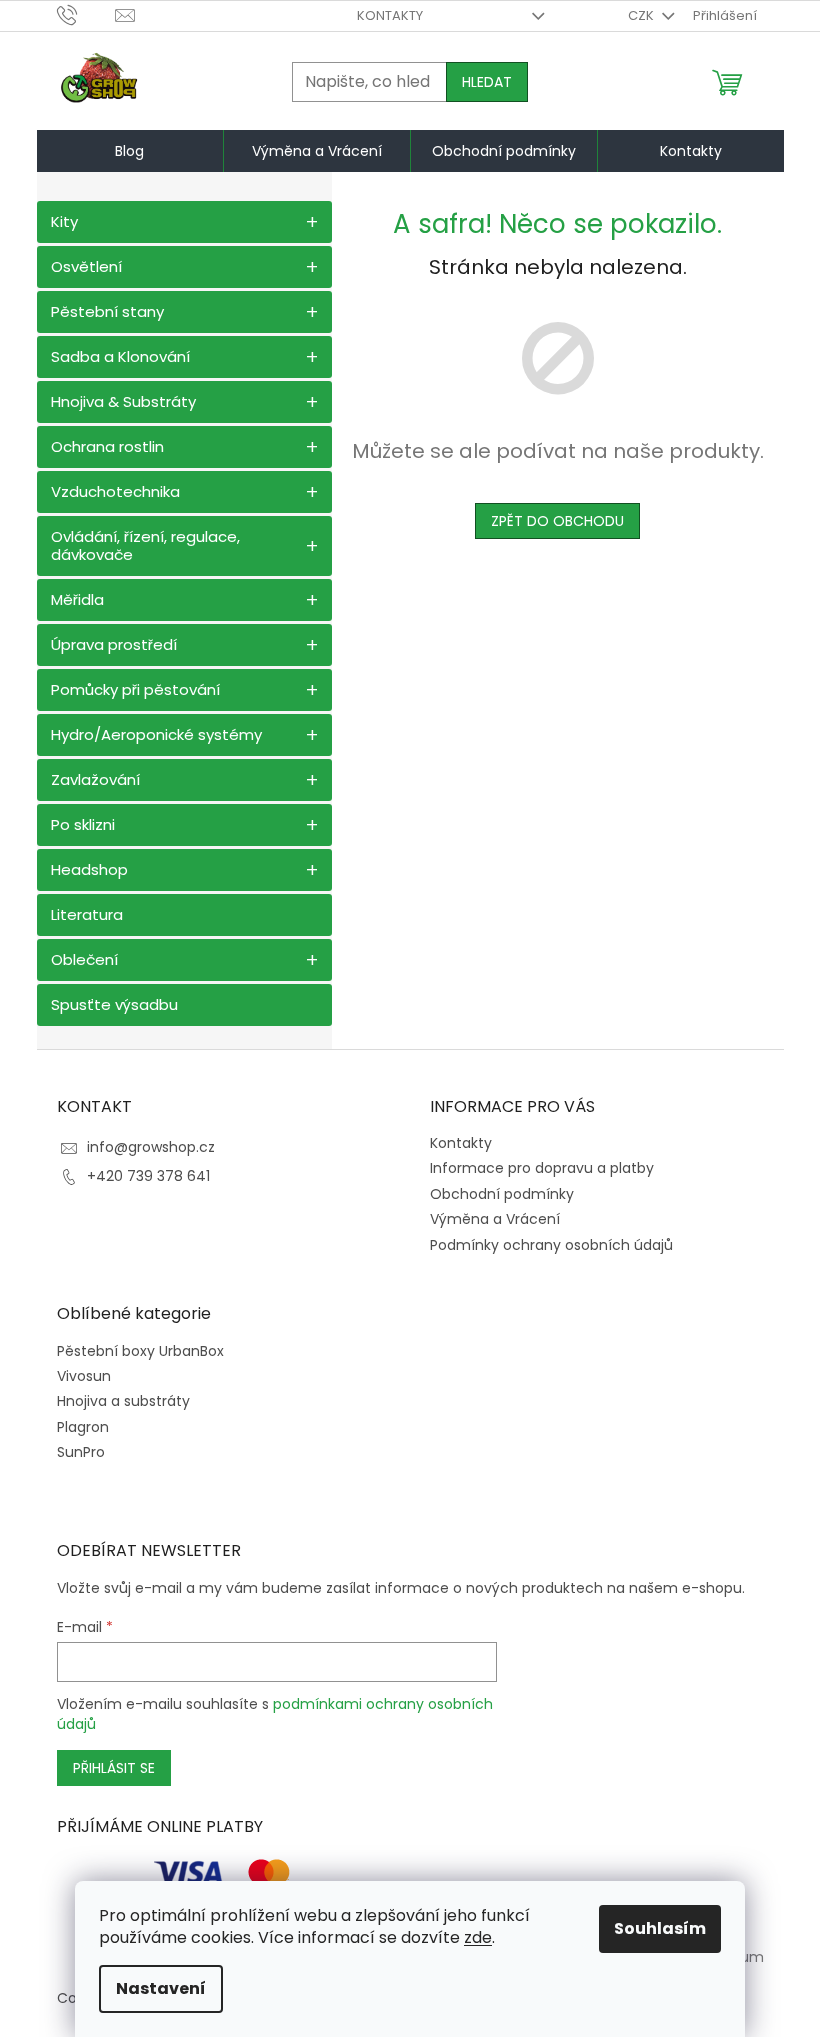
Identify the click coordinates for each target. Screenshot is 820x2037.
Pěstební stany (107, 311)
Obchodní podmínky (502, 1194)
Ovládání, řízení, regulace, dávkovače (145, 545)
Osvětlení (86, 266)
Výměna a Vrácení (495, 1219)
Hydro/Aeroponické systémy (156, 734)
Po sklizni (83, 824)
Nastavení (161, 1988)
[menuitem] (130, 151)
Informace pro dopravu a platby (542, 1168)
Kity (64, 221)
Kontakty (390, 15)
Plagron (83, 1427)
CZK (642, 15)
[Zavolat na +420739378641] (86, 14)
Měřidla (77, 599)
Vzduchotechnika (115, 491)
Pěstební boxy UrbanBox (140, 1351)
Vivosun (84, 1376)
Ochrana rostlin (107, 446)
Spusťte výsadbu (114, 1004)
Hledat (487, 82)
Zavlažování (95, 779)
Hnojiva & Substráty (123, 401)
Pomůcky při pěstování (135, 689)
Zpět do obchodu (557, 521)
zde (478, 1937)
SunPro (81, 1452)
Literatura (87, 914)
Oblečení (84, 959)
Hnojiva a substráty (123, 1401)
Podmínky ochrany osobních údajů (551, 1245)
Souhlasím (660, 1928)
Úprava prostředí (114, 644)
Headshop (89, 869)
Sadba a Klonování (120, 356)
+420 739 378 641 (148, 1176)
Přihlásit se (114, 1768)
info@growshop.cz (151, 1147)
